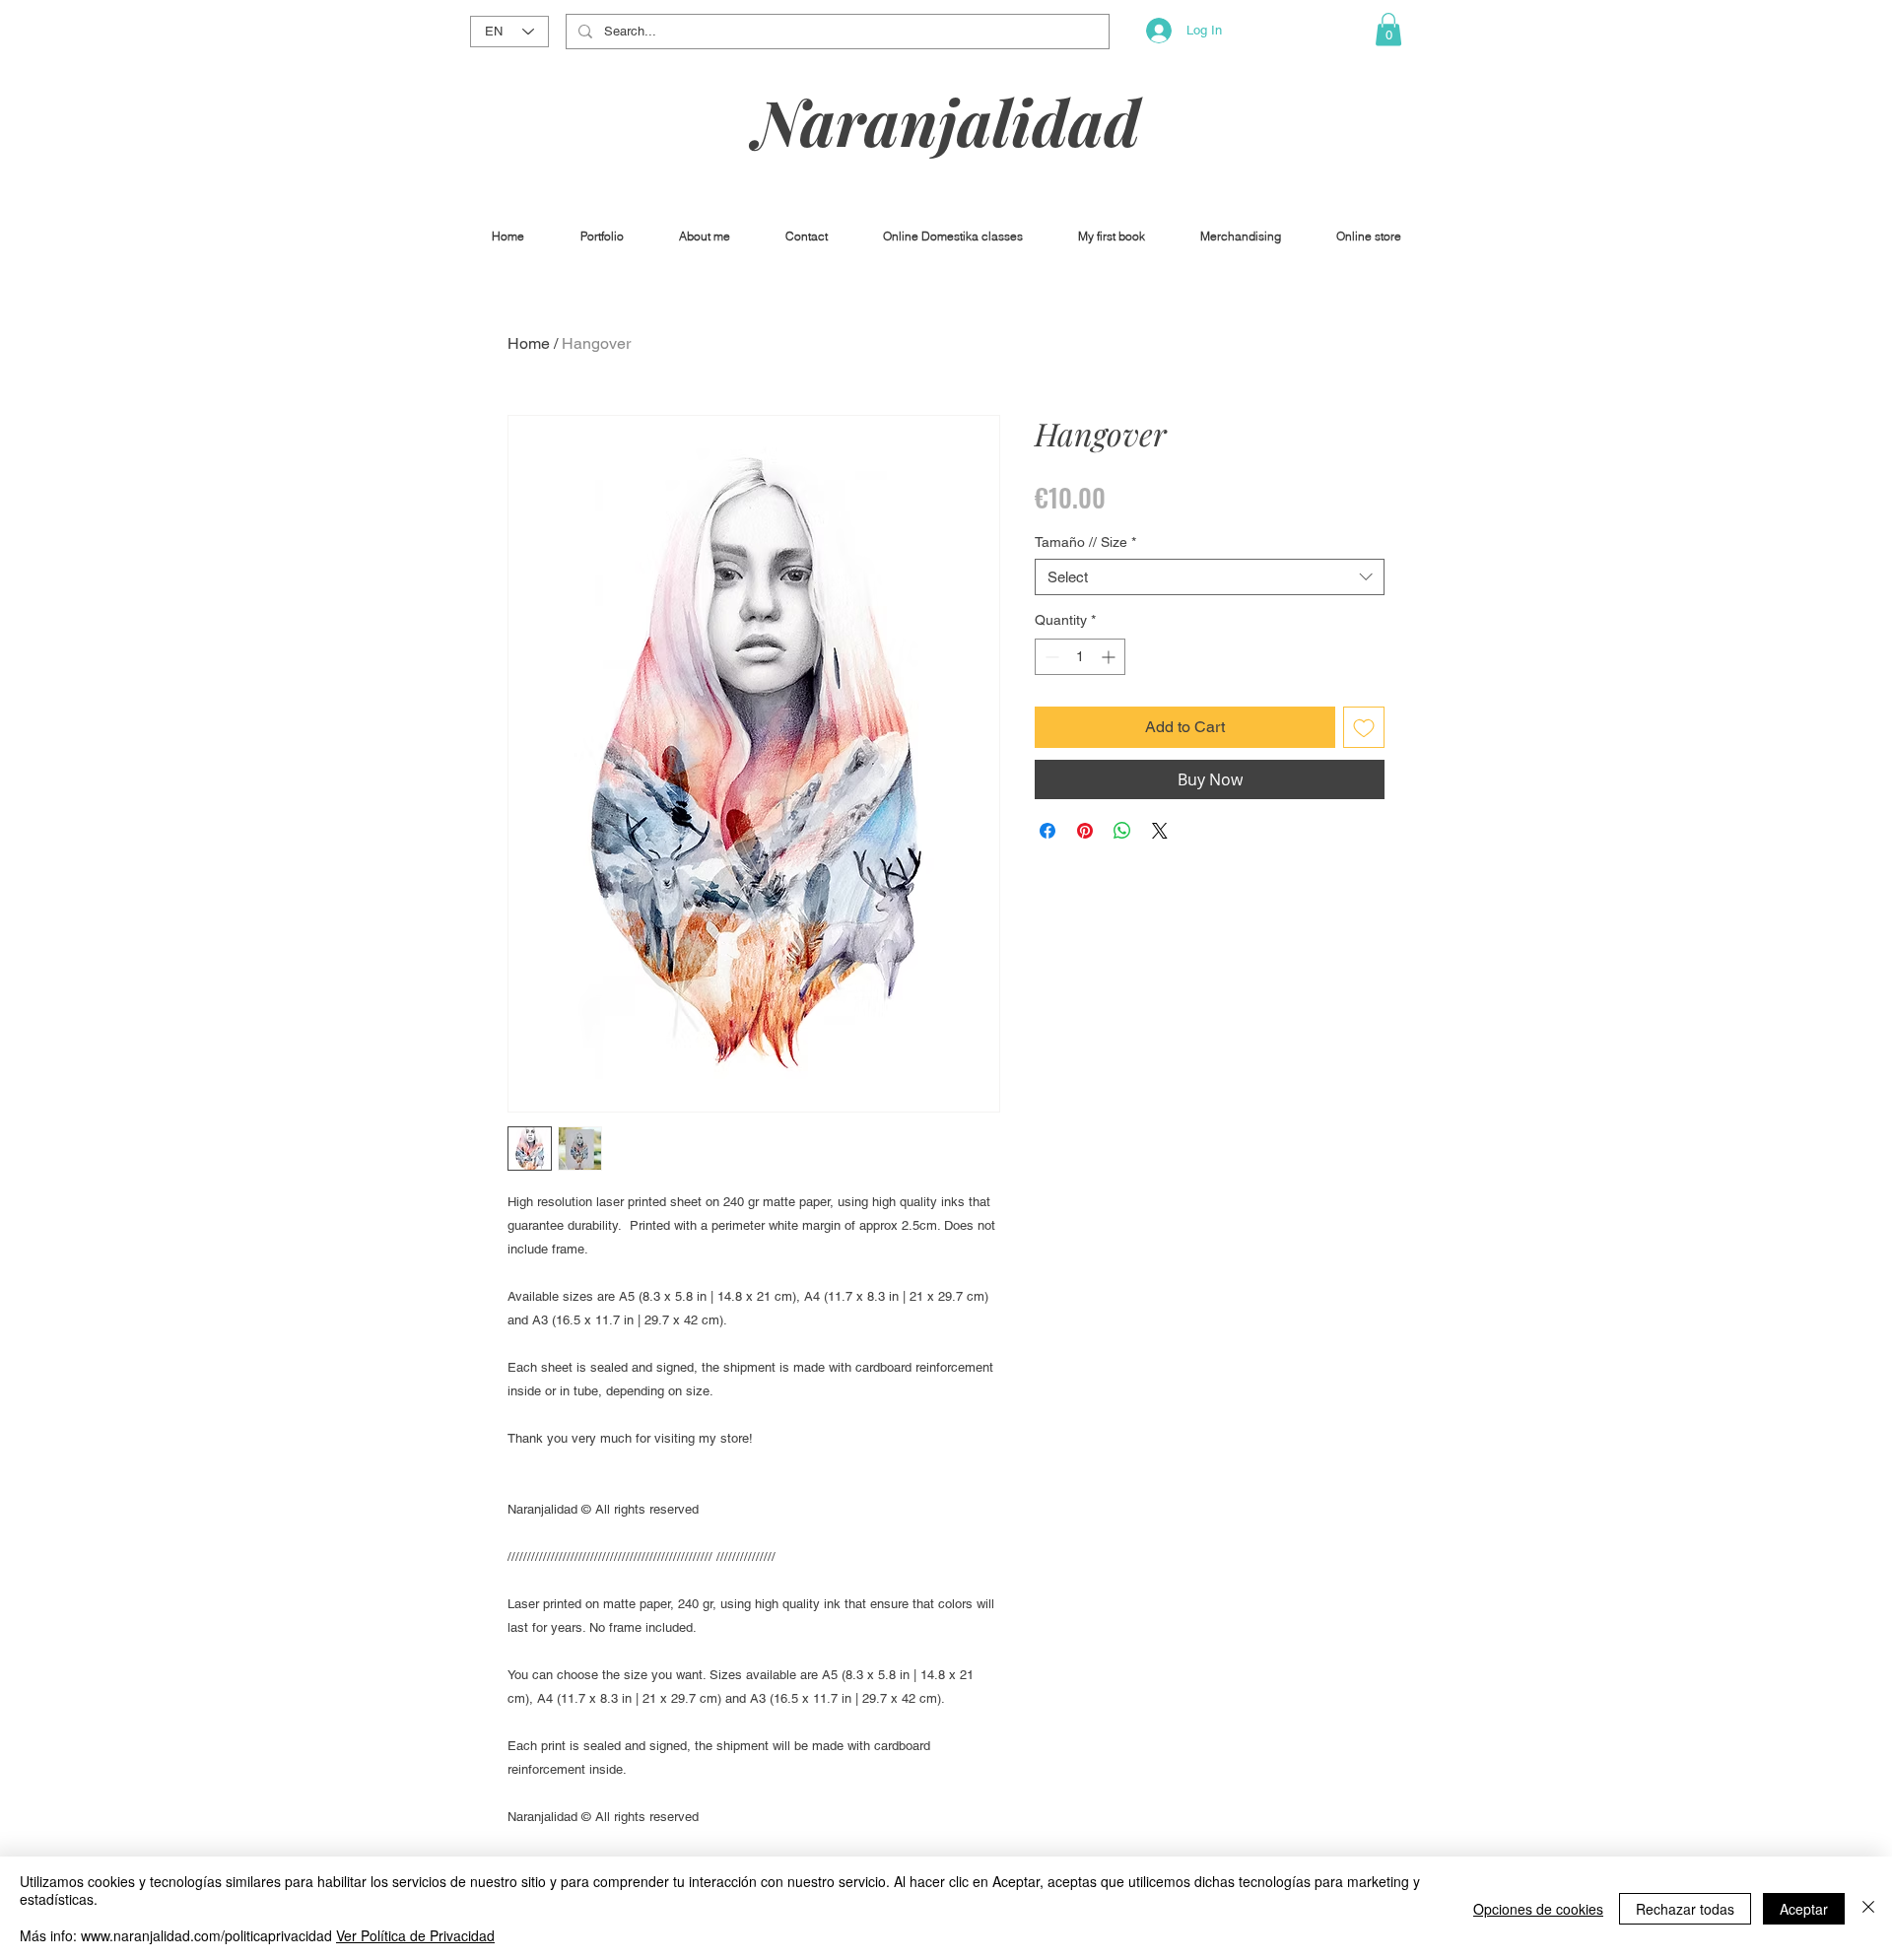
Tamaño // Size (1085, 542)
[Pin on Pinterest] (1085, 831)
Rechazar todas (1685, 1909)
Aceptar (1804, 1909)
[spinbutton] (1080, 657)
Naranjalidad (947, 121)
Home (529, 343)
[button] (1388, 29)
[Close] (1868, 1908)
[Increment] (1110, 657)
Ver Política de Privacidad (415, 1935)
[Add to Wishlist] (1364, 727)
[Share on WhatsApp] (1122, 831)
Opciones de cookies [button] (1538, 1909)
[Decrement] (1050, 657)
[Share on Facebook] (1047, 831)
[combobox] (1210, 577)
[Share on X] (1160, 831)
